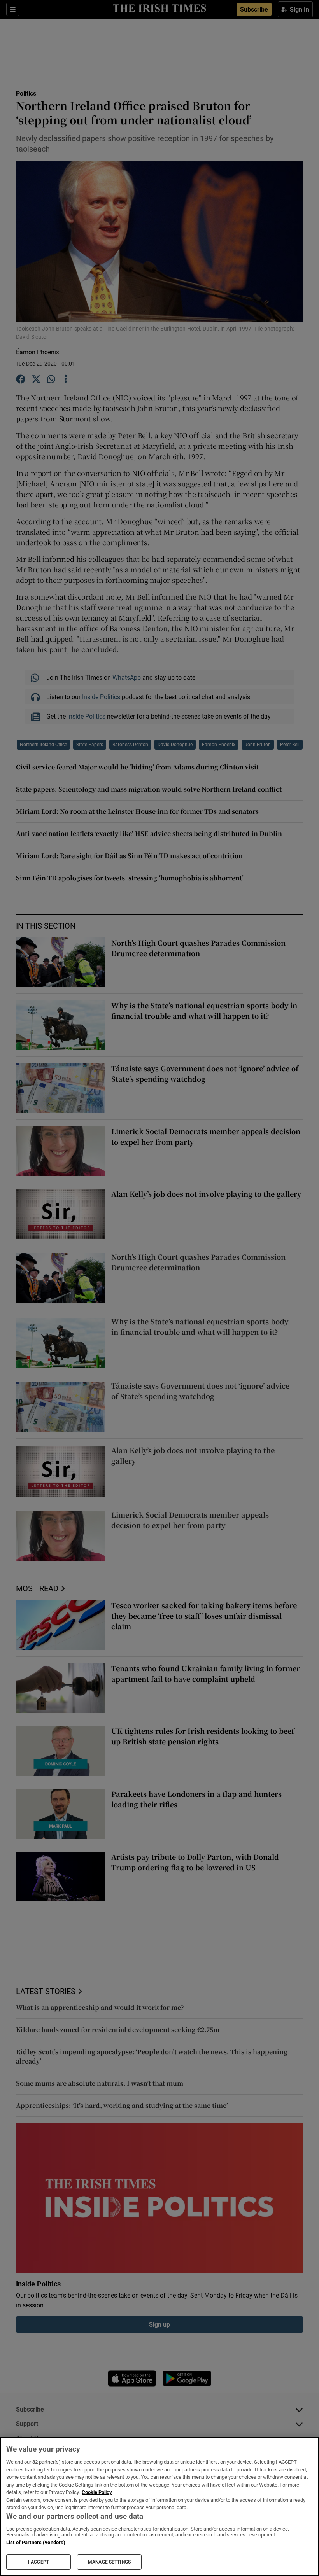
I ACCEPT (39, 2562)
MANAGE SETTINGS (109, 2562)
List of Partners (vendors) (36, 2542)
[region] (159, 2506)
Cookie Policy (97, 2492)
